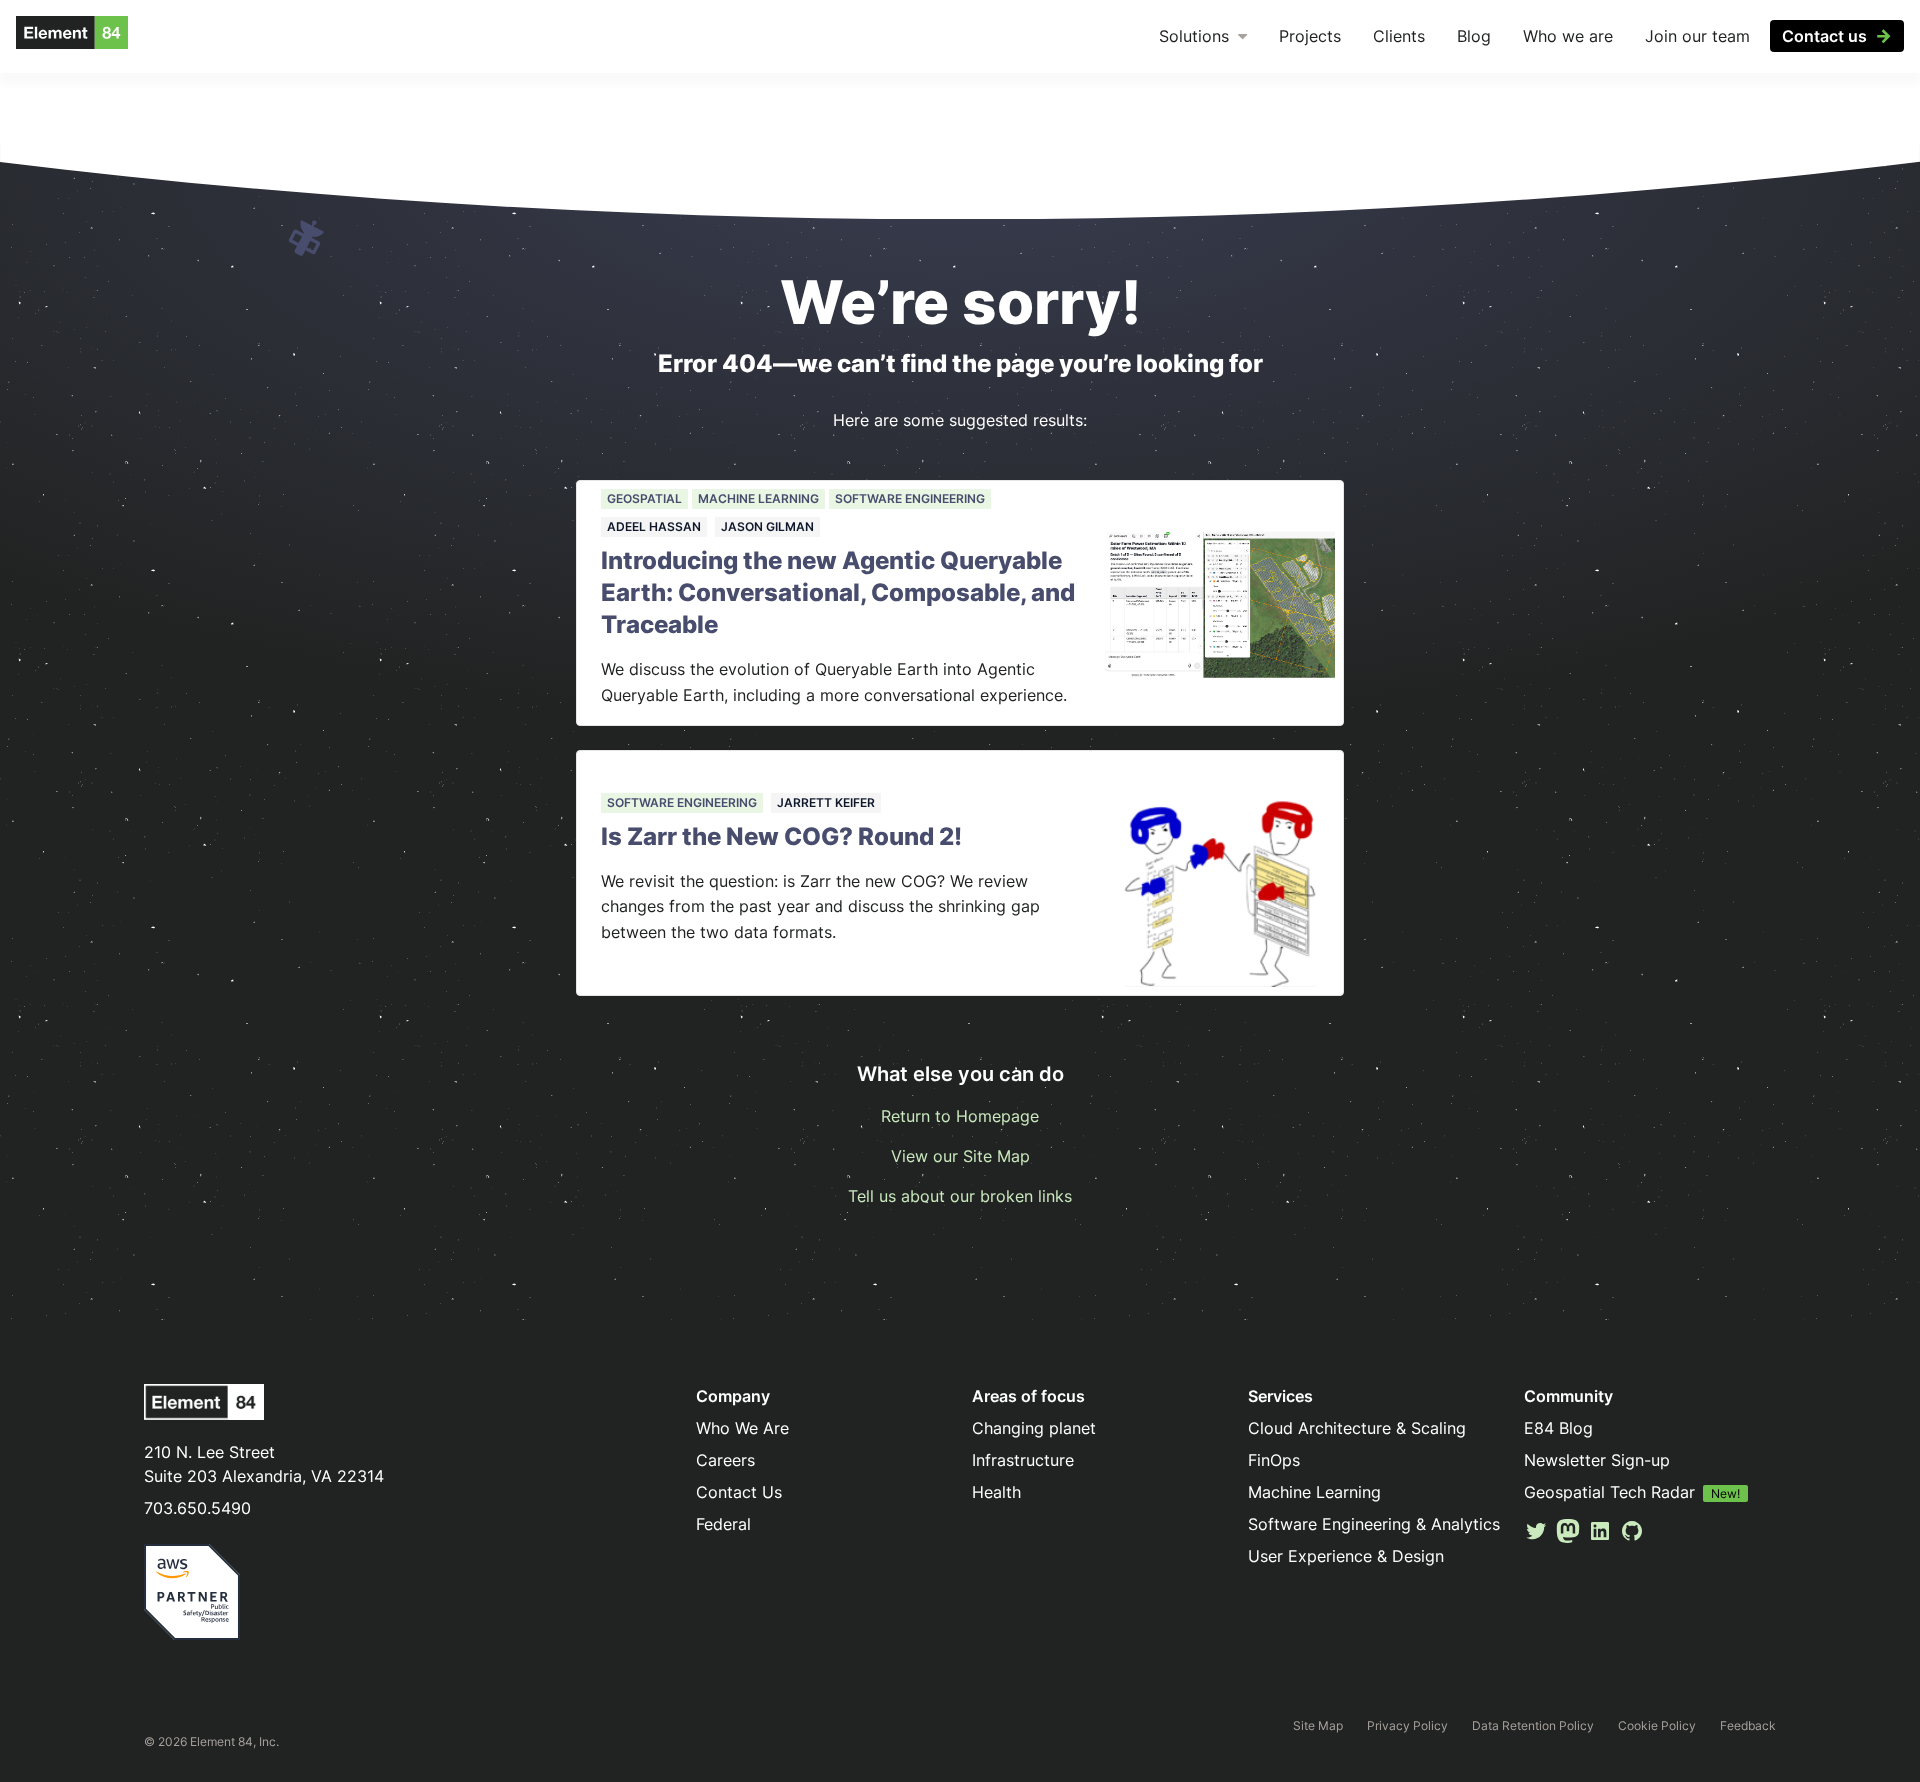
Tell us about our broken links (960, 1196)
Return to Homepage (960, 1116)
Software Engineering (910, 498)
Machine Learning (758, 498)
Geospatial (644, 498)
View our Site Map (960, 1156)
